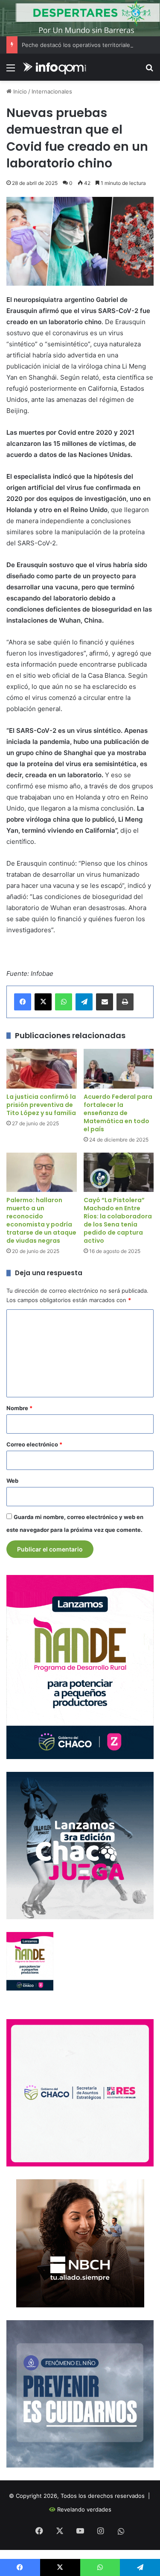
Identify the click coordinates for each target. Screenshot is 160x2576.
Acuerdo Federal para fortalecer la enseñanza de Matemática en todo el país (118, 1113)
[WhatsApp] (64, 1002)
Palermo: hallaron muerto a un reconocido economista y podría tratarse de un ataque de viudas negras (41, 1220)
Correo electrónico (34, 1444)
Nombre (19, 1408)
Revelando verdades (84, 2509)
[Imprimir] (125, 1002)
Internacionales (52, 91)
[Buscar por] (149, 71)
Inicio (19, 91)
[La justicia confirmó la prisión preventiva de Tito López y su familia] (42, 1069)
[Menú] (11, 71)
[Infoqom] (55, 67)
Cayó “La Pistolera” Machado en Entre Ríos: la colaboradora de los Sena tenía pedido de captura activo (118, 1220)
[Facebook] (23, 1002)
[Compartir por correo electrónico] (105, 1002)
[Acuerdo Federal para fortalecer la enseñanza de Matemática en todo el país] (119, 1069)
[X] (43, 1002)
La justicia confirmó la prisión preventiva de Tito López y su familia (41, 1105)
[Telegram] (84, 1002)
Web (12, 1481)
